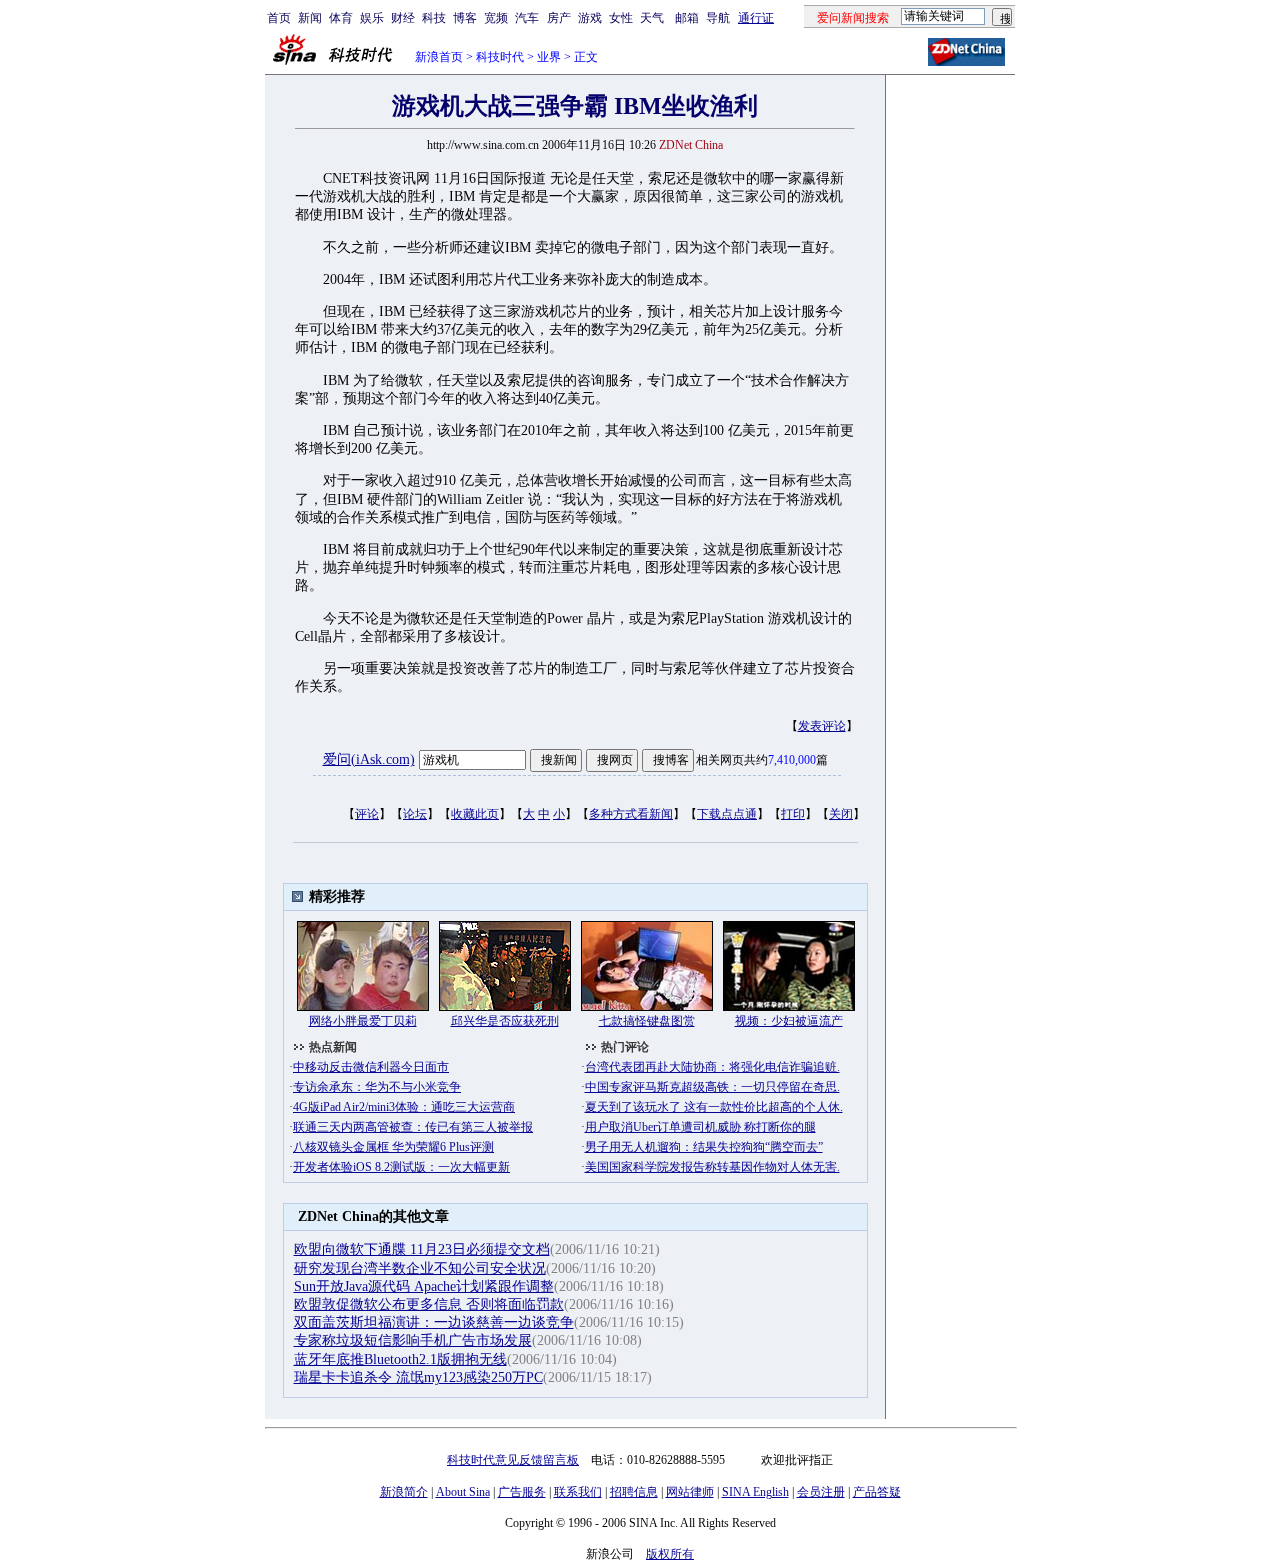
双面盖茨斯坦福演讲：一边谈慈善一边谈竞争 (434, 1322)
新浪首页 (439, 57)
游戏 (590, 18)
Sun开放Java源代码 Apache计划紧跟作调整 (424, 1286)
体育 (341, 18)
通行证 (756, 18)
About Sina (463, 1492)
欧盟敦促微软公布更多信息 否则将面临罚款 (429, 1304)
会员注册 (821, 1492)
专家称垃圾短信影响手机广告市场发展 (413, 1340)
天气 (652, 18)
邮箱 (687, 18)
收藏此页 (475, 814)
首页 (279, 18)
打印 (793, 814)
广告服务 (522, 1492)
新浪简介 (404, 1492)
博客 (465, 18)
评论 (367, 814)
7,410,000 (792, 760)
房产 (559, 18)
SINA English (755, 1492)
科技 (434, 18)
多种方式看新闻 (631, 814)
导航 (718, 18)
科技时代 (500, 57)
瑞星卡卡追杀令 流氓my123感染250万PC (418, 1377)
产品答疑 (877, 1492)
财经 (403, 18)
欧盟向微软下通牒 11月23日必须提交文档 (422, 1249)
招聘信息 (634, 1492)
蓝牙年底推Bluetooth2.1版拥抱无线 (400, 1359)
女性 (621, 18)
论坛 (415, 814)
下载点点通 (727, 814)
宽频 (496, 18)
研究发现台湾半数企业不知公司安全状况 (420, 1268)
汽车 (527, 18)
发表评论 (822, 726)
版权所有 (670, 1554)
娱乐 (372, 18)
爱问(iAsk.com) (369, 759)
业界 (549, 57)
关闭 (841, 814)
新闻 (310, 18)
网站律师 (690, 1492)
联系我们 (578, 1492)
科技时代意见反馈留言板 (513, 1460)
